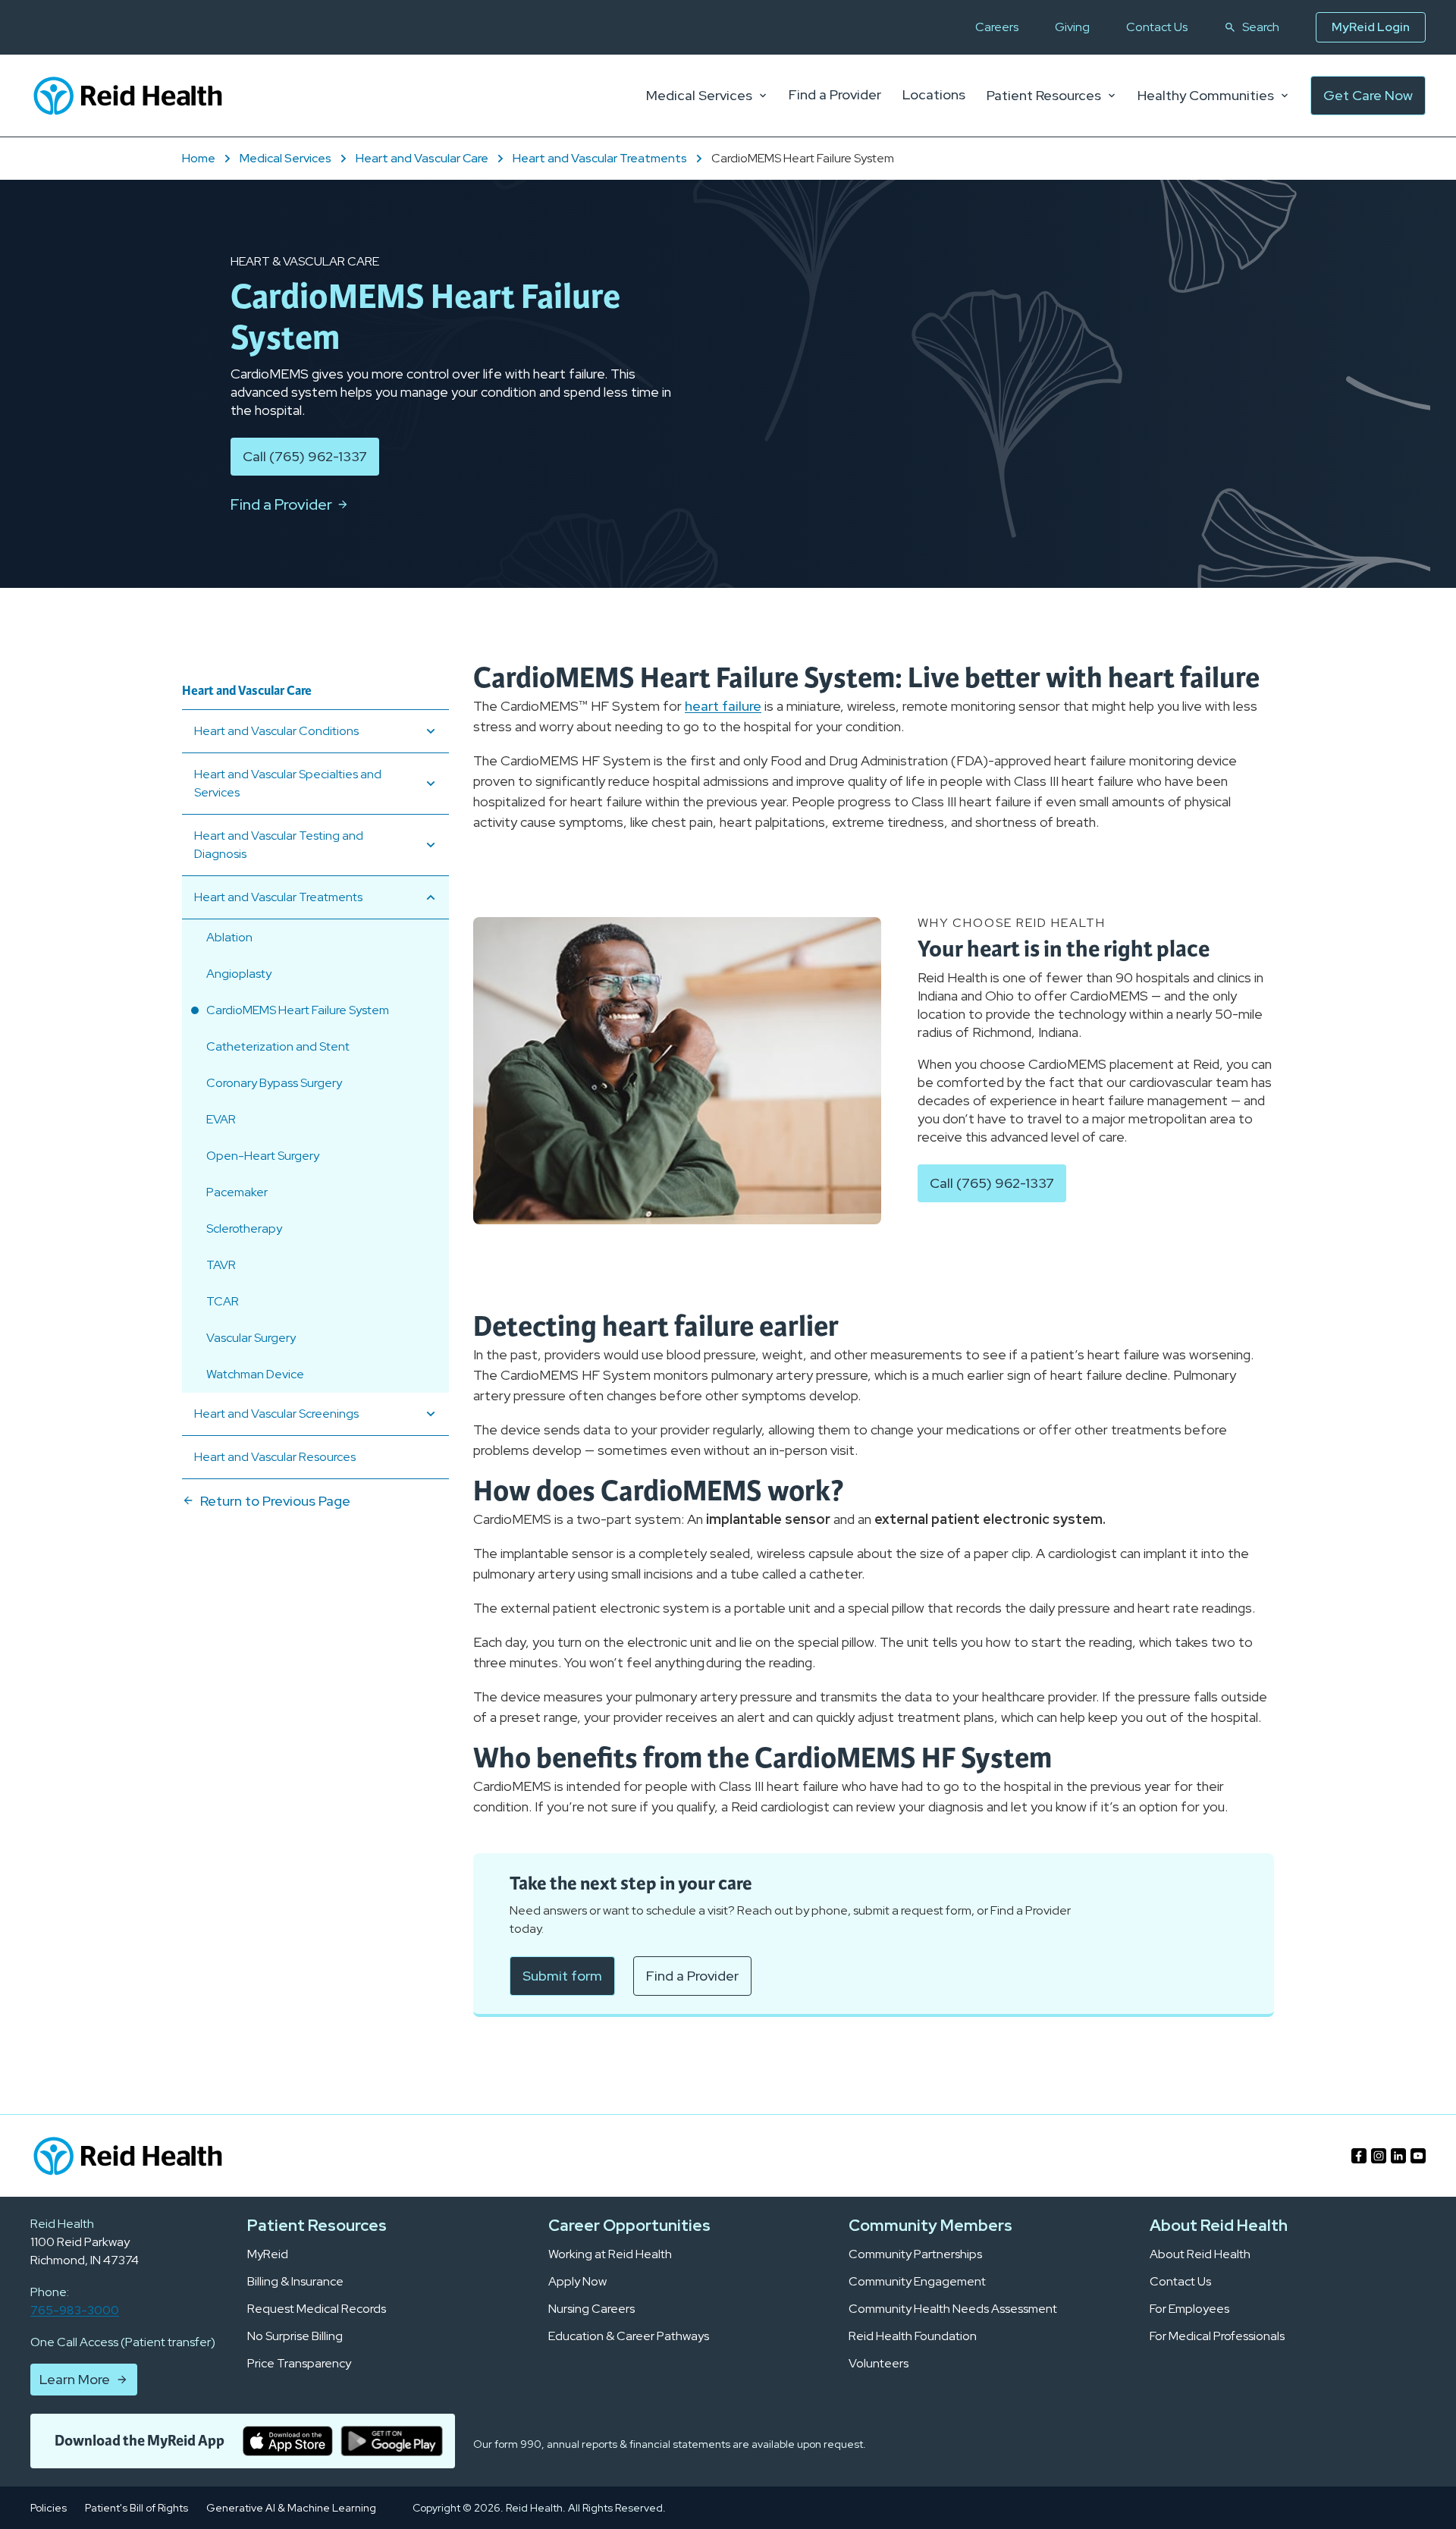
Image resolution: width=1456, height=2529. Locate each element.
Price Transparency (299, 2364)
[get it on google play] (392, 2441)
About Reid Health (1200, 2254)
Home (199, 158)
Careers (997, 27)
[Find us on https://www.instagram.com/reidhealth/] (1379, 2156)
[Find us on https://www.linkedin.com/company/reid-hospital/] (1398, 2156)
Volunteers (879, 2364)
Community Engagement (917, 2282)
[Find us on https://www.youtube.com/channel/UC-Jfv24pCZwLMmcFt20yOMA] (1418, 2156)
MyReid (268, 2254)
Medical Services (699, 96)
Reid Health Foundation (913, 2336)
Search (1261, 27)
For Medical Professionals (1217, 2336)
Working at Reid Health (610, 2254)
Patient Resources (1044, 96)
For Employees (1189, 2309)
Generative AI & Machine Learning (291, 2508)
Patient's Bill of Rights (136, 2508)
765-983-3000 (75, 2310)
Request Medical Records (317, 2309)
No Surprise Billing (295, 2336)
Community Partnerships (915, 2254)
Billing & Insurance (295, 2282)
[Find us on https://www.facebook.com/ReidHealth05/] (1359, 2156)
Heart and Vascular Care (422, 158)
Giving (1072, 27)
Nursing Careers (591, 2309)
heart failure (723, 706)
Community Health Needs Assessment (953, 2309)
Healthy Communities (1206, 96)
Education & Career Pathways (629, 2336)
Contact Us (1157, 27)
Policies (49, 2508)
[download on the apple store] (288, 2441)
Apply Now (577, 2282)
